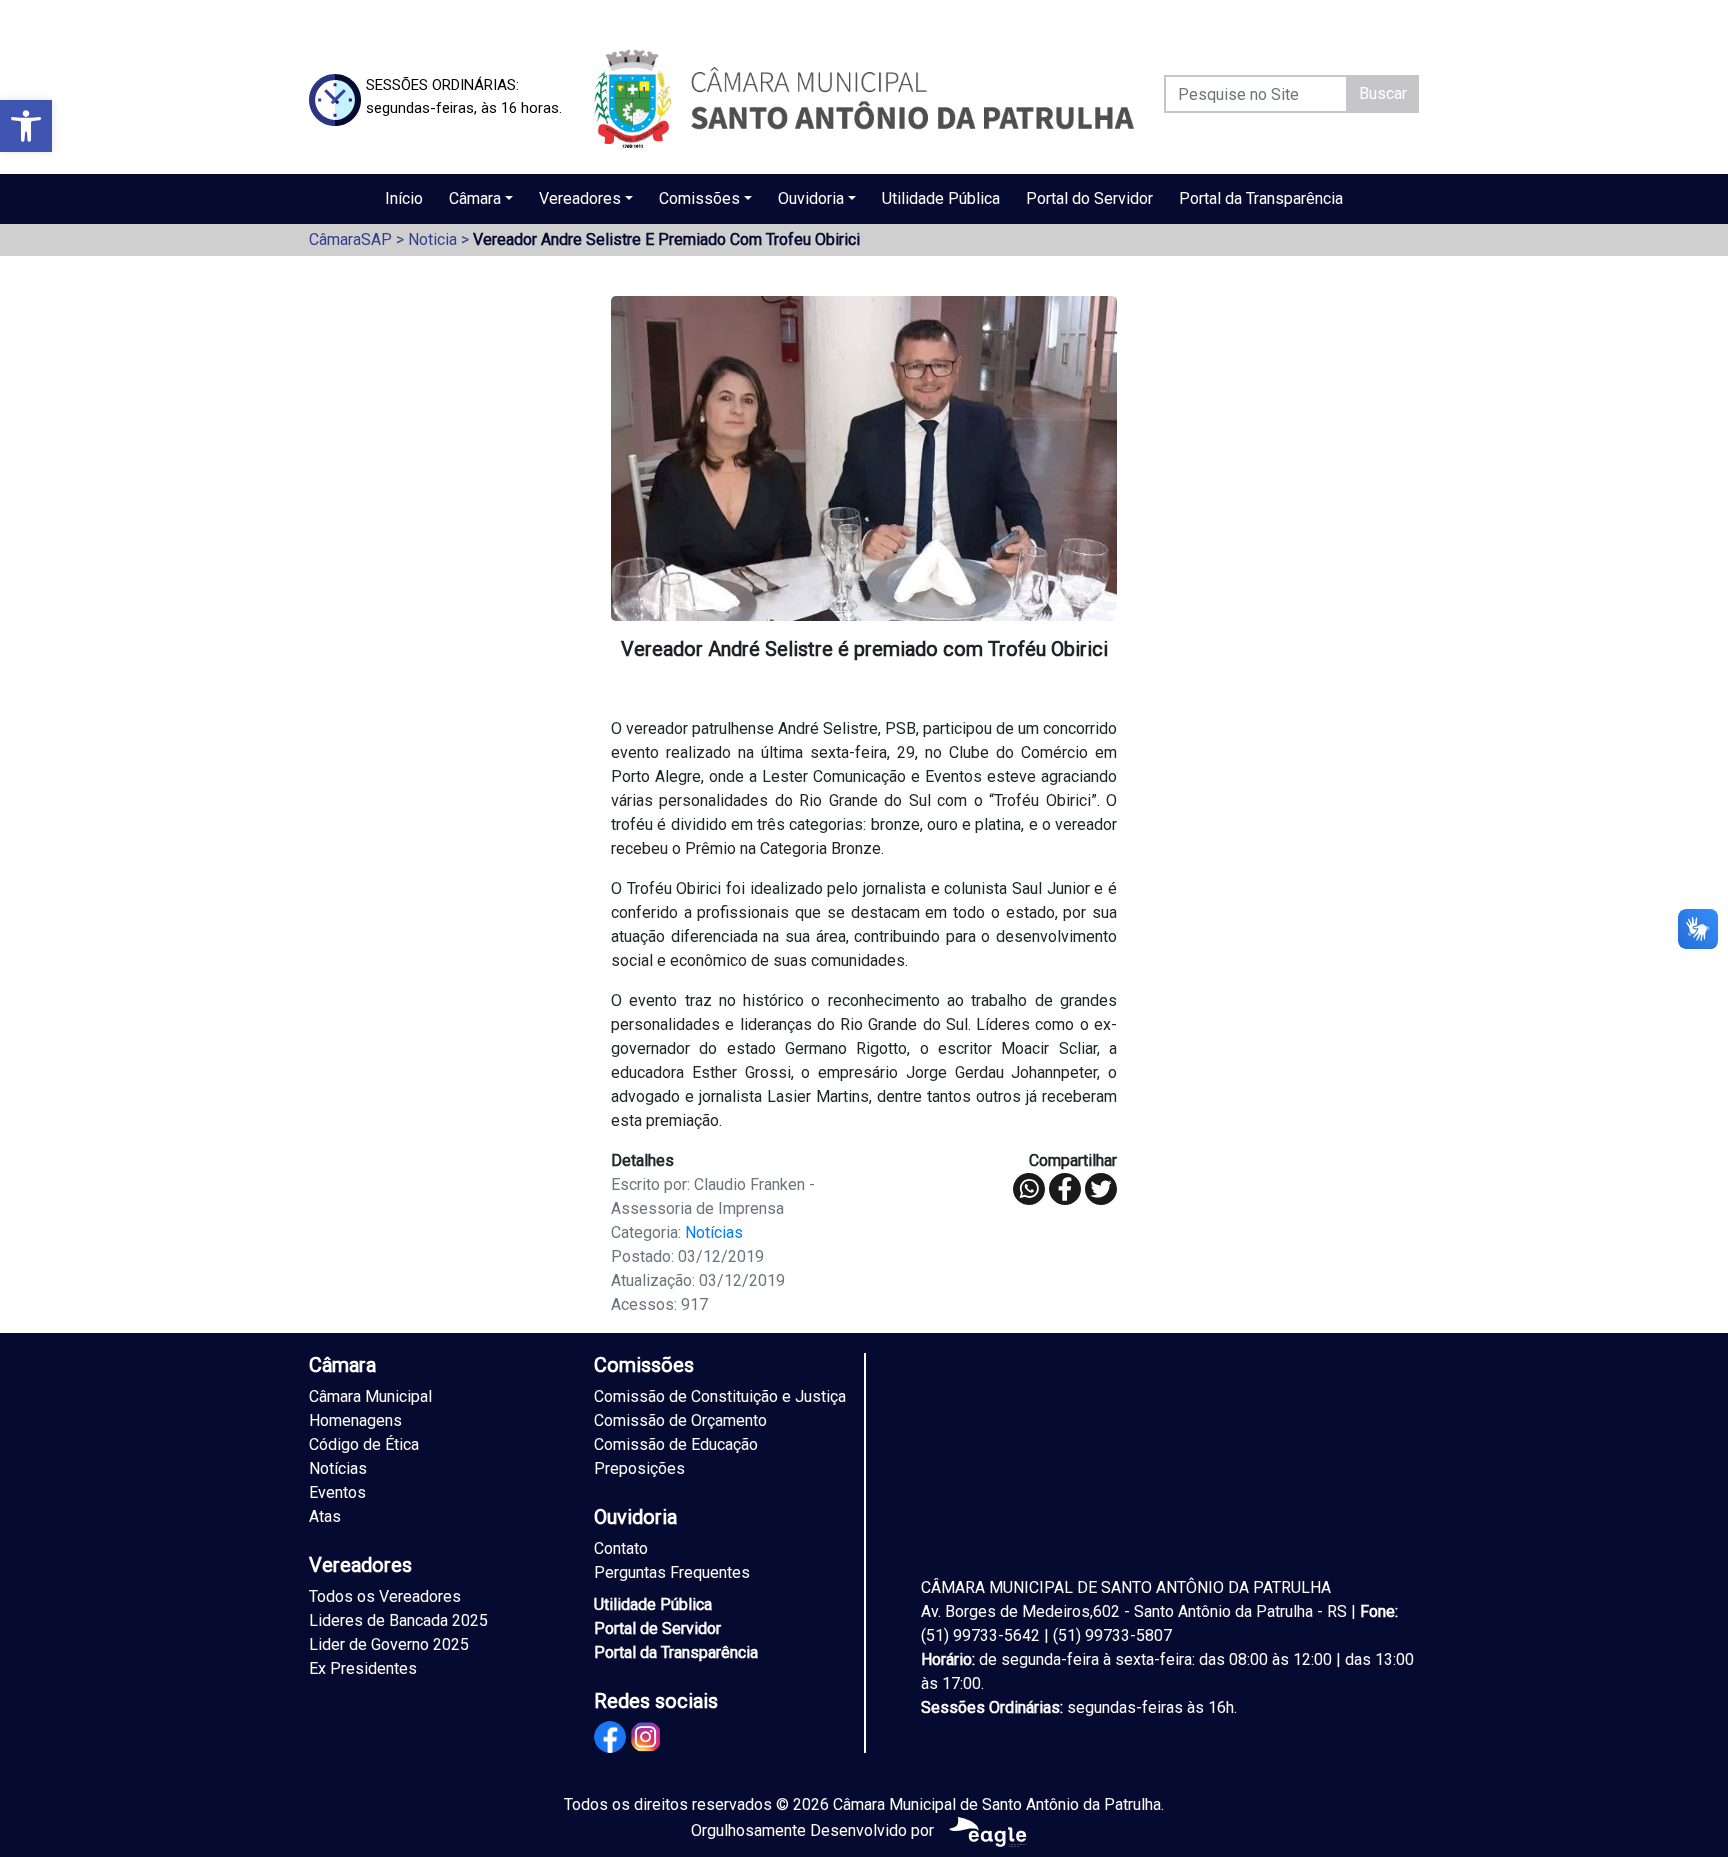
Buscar (1383, 93)
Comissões (699, 198)
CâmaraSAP (350, 239)
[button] (26, 126)
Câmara (475, 198)
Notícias (714, 1232)
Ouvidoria (811, 198)
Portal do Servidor (1089, 198)
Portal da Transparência (1261, 198)
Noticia (432, 239)
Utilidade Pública (941, 198)
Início (404, 198)
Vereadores (580, 198)
